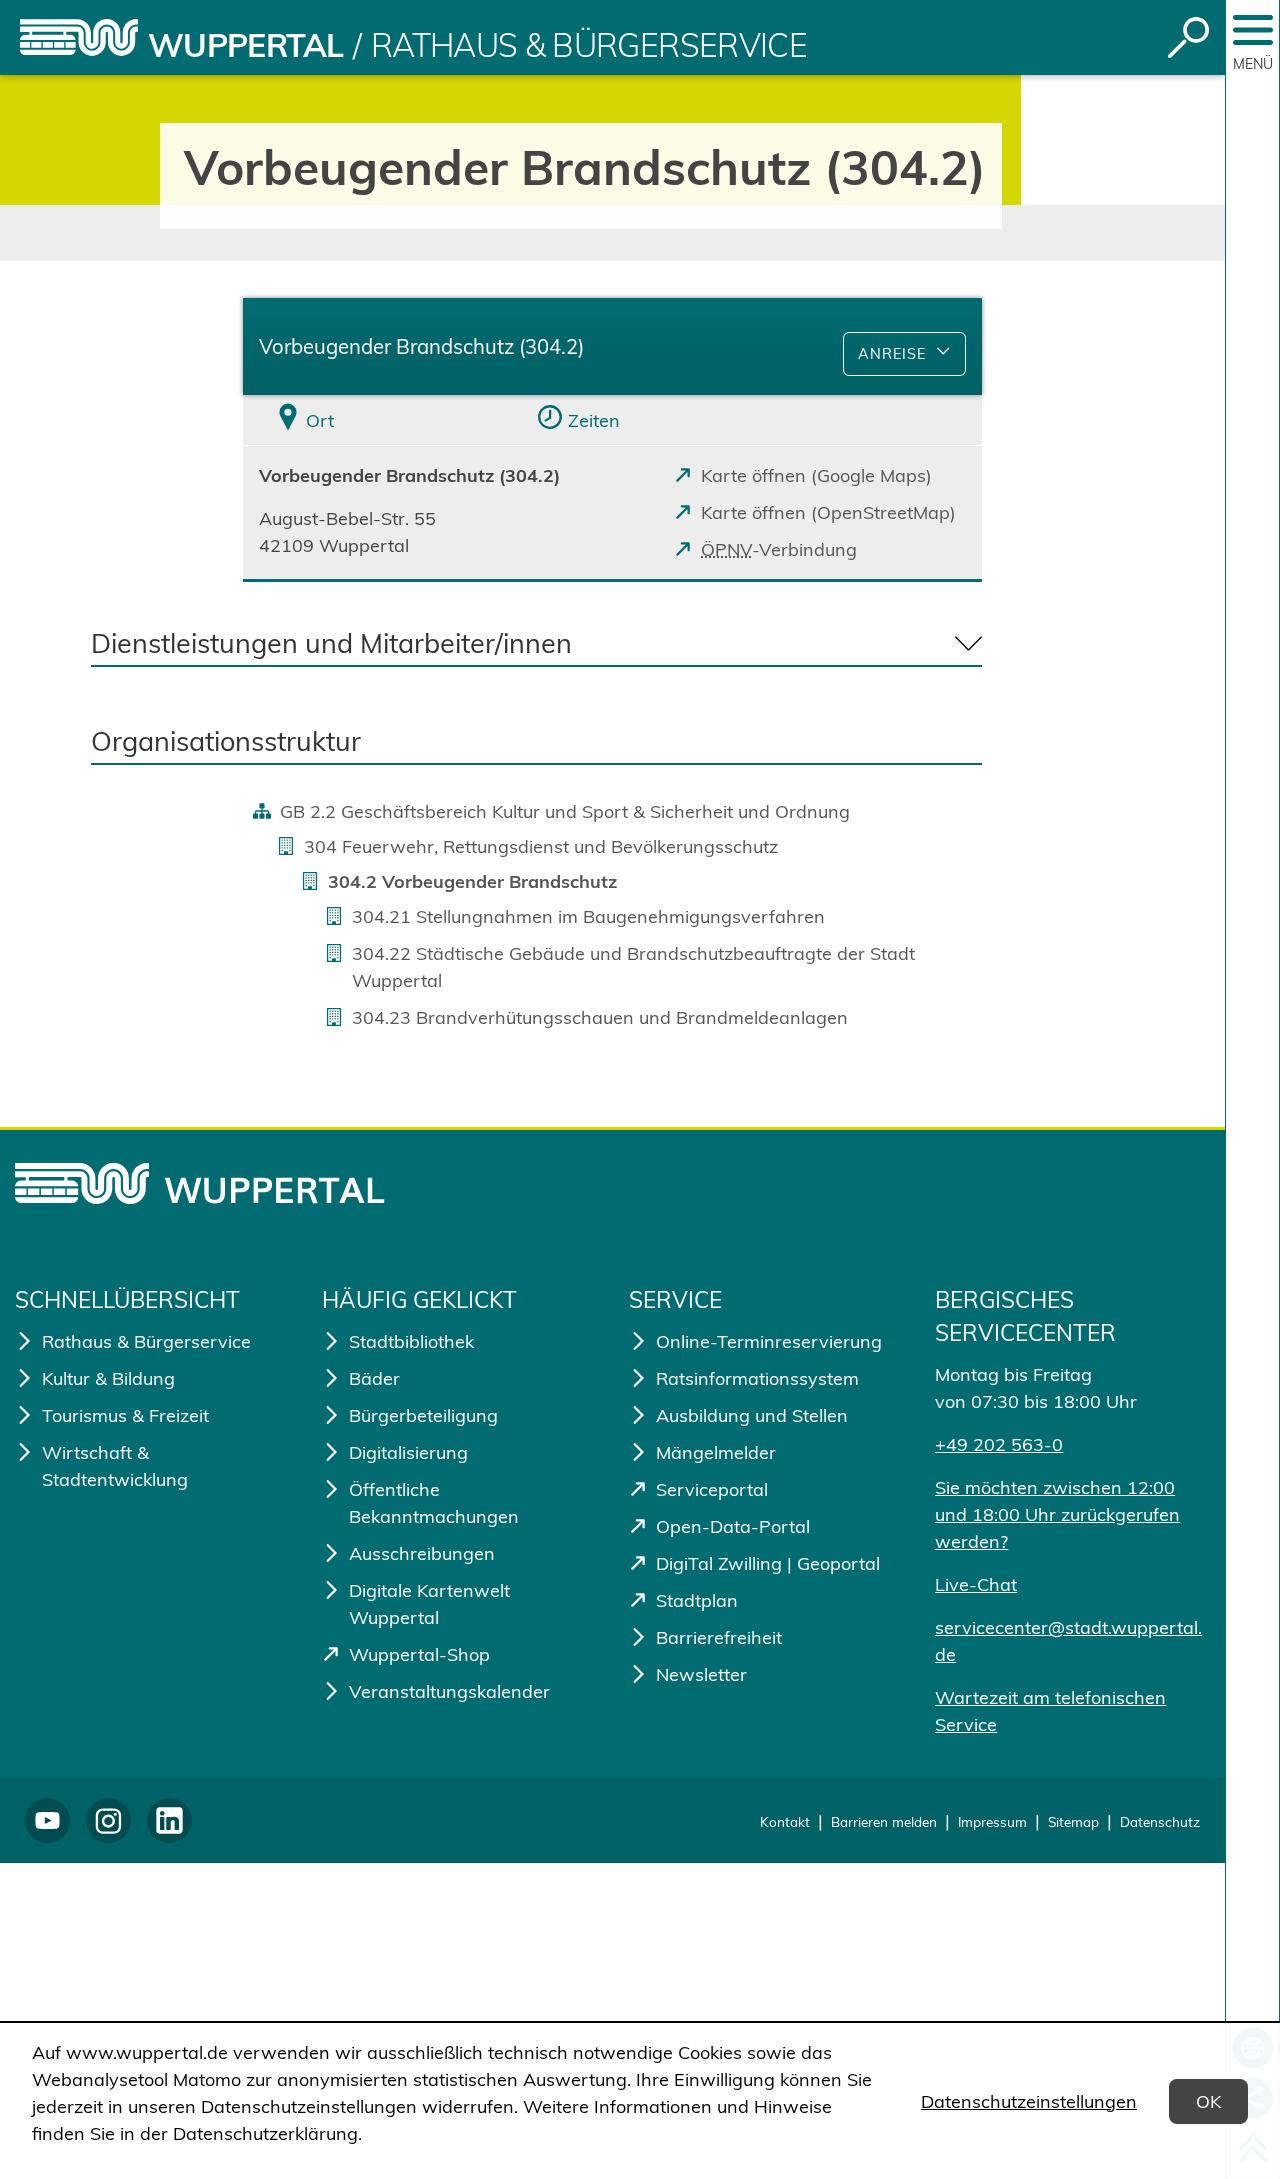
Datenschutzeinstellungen (1029, 2101)
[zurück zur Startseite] (79, 37)
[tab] (366, 420)
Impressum (992, 1821)
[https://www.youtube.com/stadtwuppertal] (47, 1820)
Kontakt (785, 1821)
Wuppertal (245, 45)
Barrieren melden (884, 1821)
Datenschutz (1160, 1821)
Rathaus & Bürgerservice (589, 45)
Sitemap (1073, 1821)
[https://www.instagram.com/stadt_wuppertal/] (108, 1820)
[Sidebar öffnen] (1253, 30)
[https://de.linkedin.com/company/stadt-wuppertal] (169, 1820)
